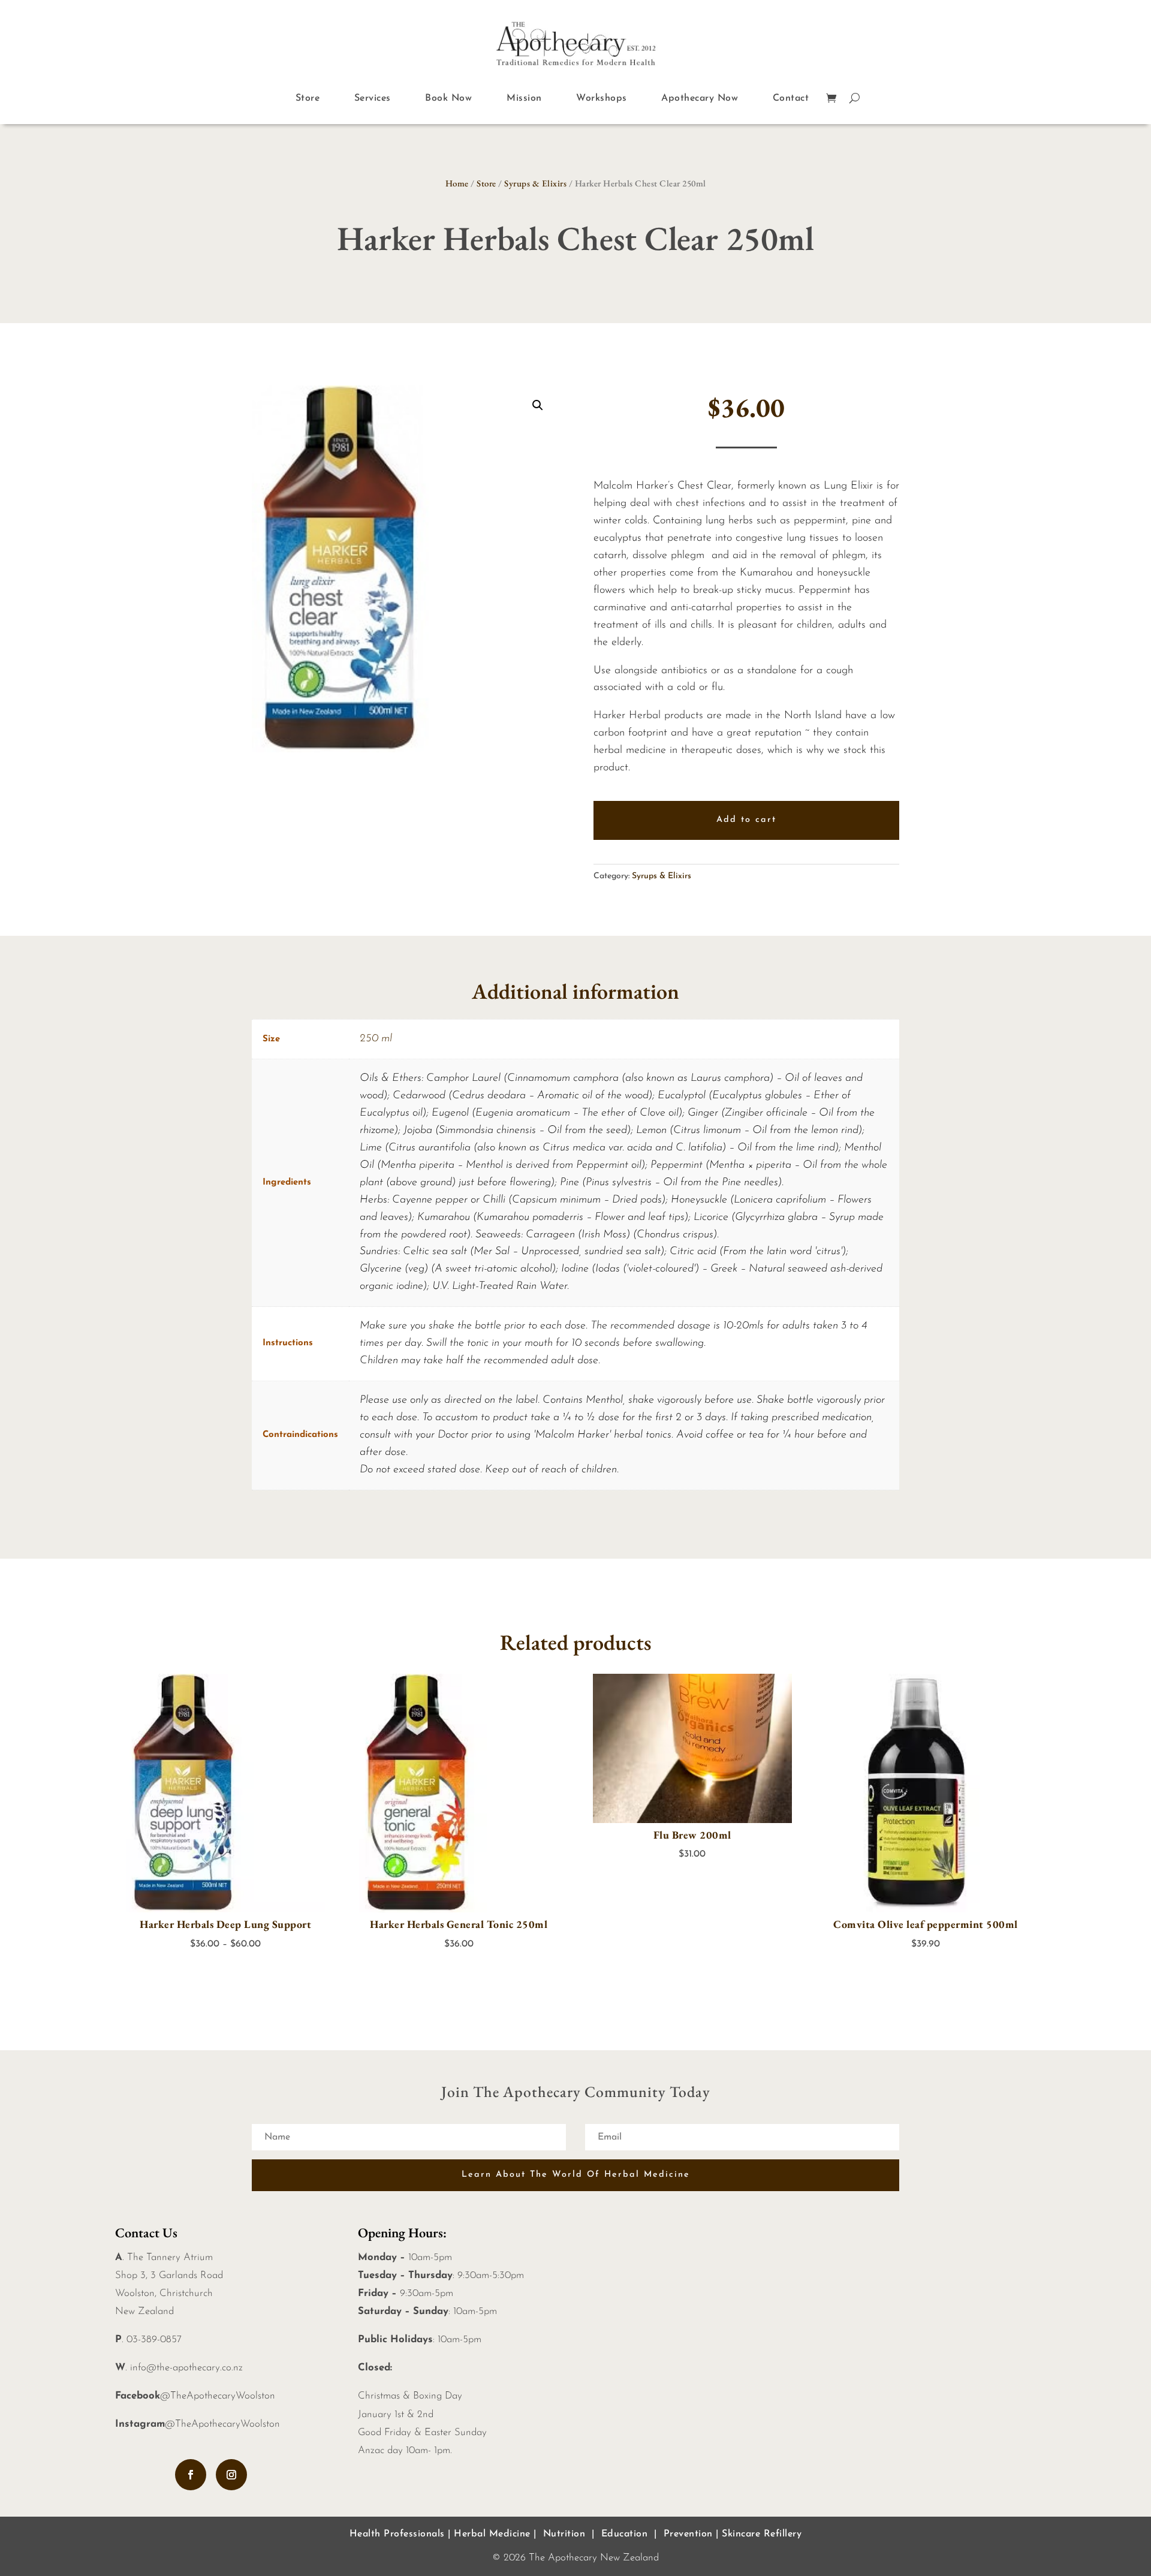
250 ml (376, 1039)
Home (457, 183)
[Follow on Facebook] (191, 2475)
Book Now (448, 98)
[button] (538, 405)
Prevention (688, 2534)
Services (373, 98)
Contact (791, 98)
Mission (524, 98)
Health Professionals (397, 2534)
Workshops (602, 98)
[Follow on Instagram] (231, 2475)
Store (308, 98)
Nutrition (564, 2534)
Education (625, 2534)
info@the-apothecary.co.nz (186, 2368)
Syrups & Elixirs (535, 183)
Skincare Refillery (762, 2534)
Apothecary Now (700, 98)
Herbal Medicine (492, 2534)
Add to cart (746, 820)
